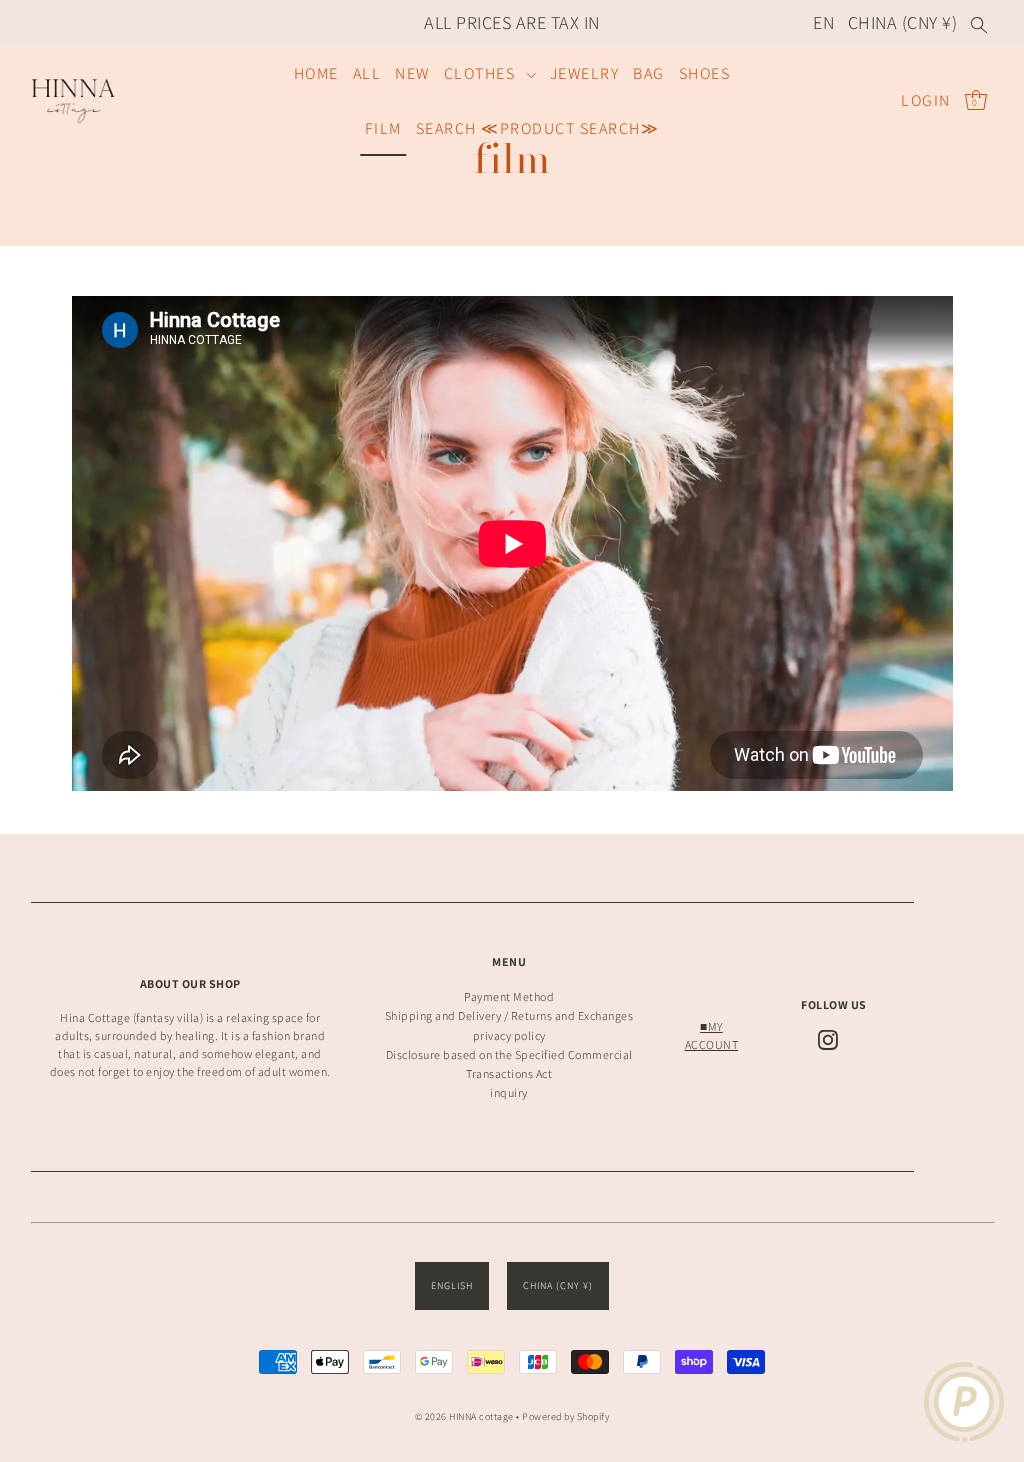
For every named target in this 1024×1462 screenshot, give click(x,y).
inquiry (509, 1092)
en (823, 22)
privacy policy (509, 1035)
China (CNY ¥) (903, 22)
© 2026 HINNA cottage (464, 1416)
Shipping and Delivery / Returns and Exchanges (509, 1015)
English (452, 1285)
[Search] (979, 23)
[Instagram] (828, 1040)
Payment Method (509, 996)
